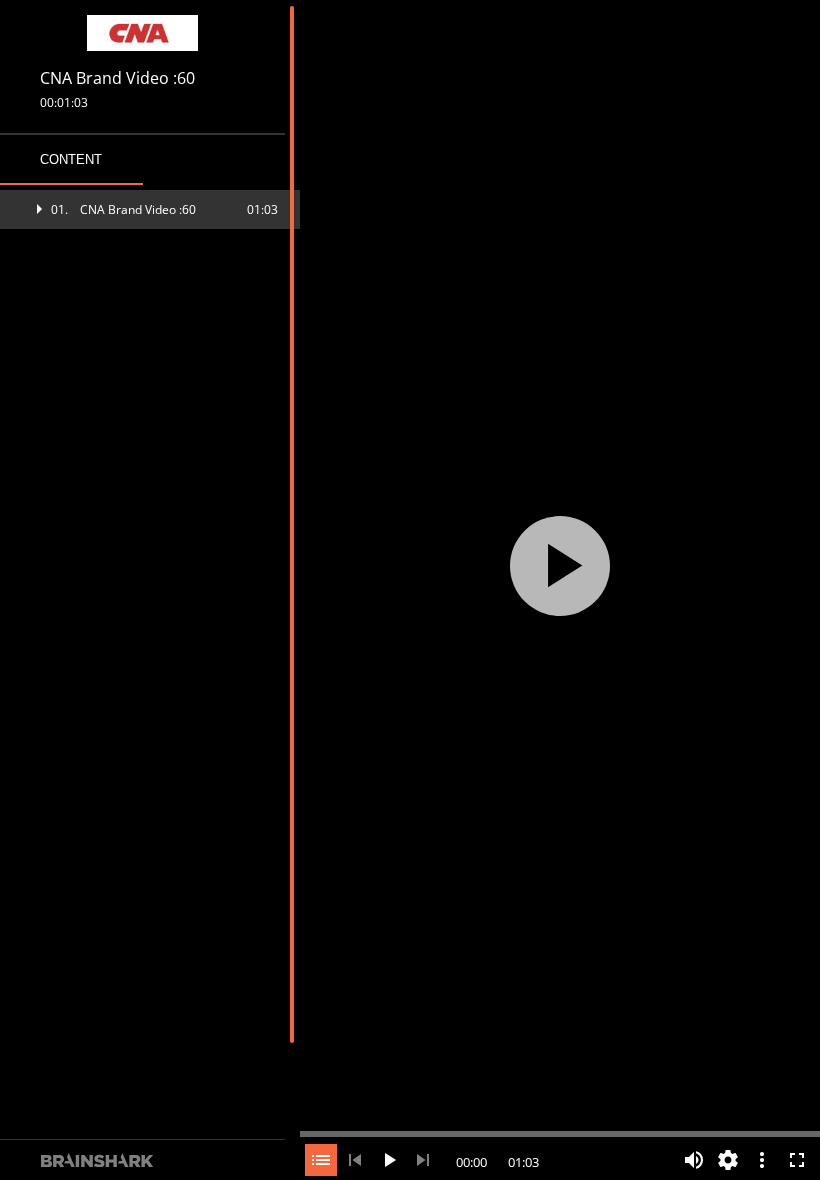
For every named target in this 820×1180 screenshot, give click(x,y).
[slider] (560, 1132)
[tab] (71, 160)
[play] (560, 566)
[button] (150, 209)
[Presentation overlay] (560, 565)
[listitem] (150, 209)
